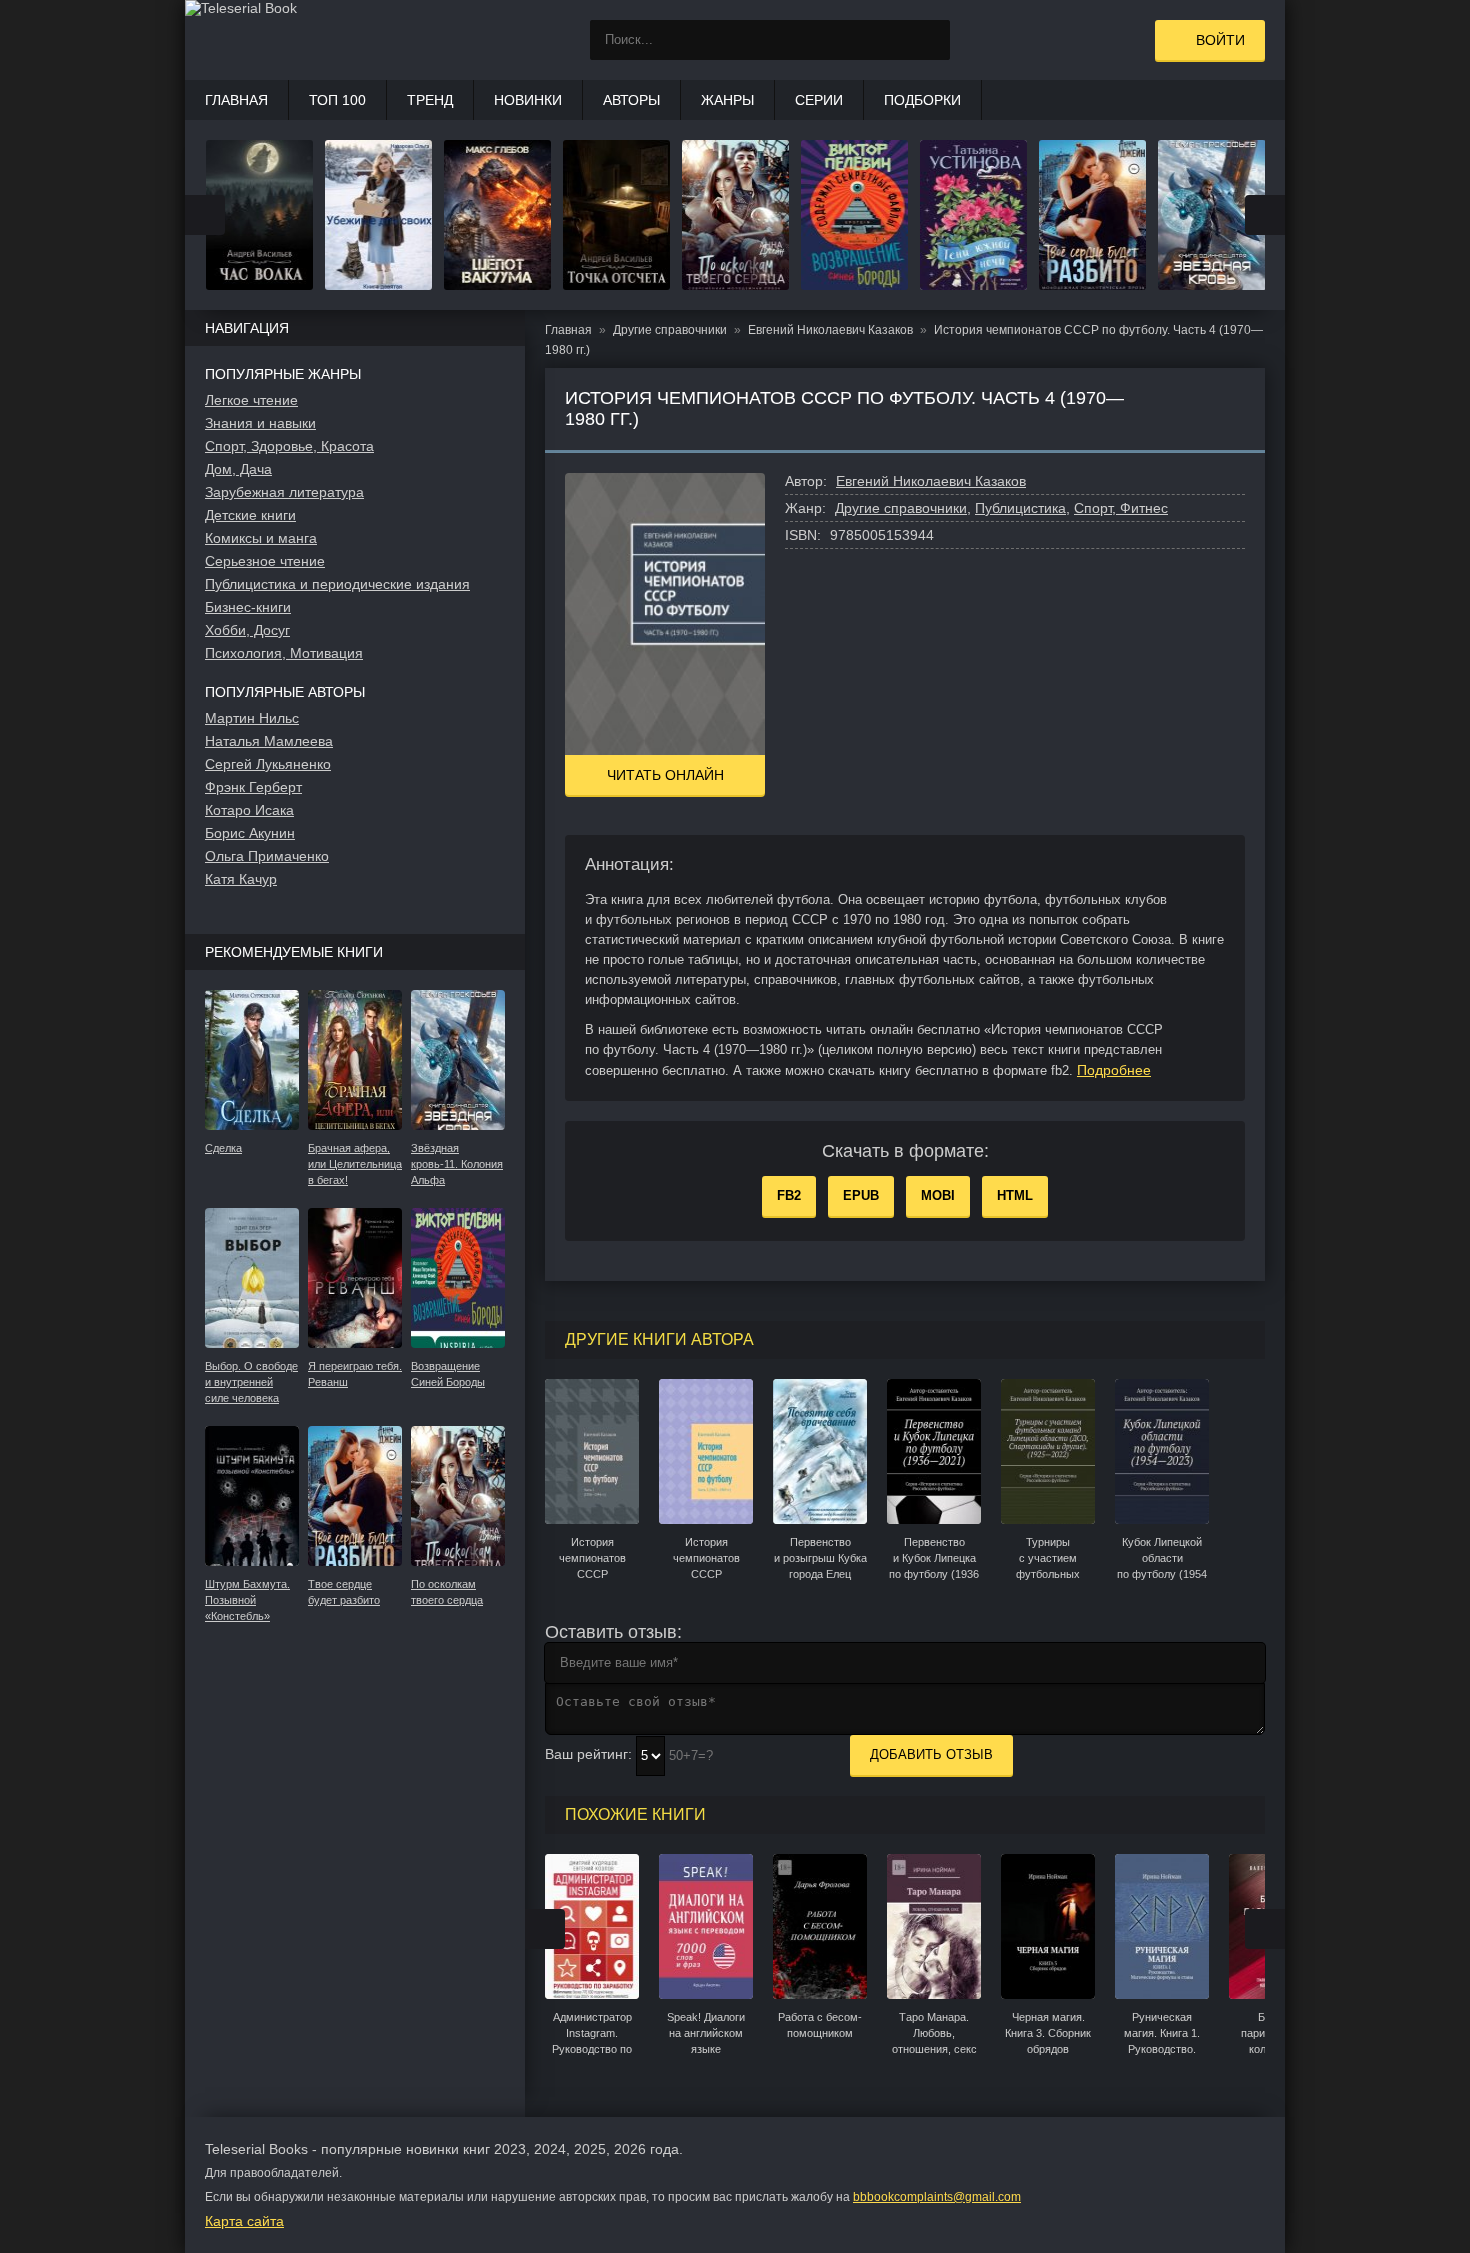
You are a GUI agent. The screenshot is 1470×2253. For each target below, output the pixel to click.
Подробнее (1114, 1070)
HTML (1015, 1195)
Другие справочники (901, 508)
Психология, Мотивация (284, 653)
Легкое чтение (251, 400)
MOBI (938, 1195)
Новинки (528, 100)
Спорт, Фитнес (1121, 508)
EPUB (861, 1195)
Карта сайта (244, 2221)
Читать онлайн (665, 775)
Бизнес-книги (248, 607)
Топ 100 (337, 100)
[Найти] (930, 40)
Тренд (430, 100)
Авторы (631, 100)
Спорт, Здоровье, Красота (289, 446)
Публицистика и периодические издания (337, 584)
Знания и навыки (260, 423)
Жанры (727, 100)
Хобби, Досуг (247, 630)
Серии (819, 100)
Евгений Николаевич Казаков (931, 481)
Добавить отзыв (931, 1754)
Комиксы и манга (261, 538)
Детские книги (250, 515)
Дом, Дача (238, 469)
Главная (236, 100)
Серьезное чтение (265, 561)
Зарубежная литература (284, 492)
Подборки (922, 100)
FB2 (789, 1195)
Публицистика (1020, 508)
